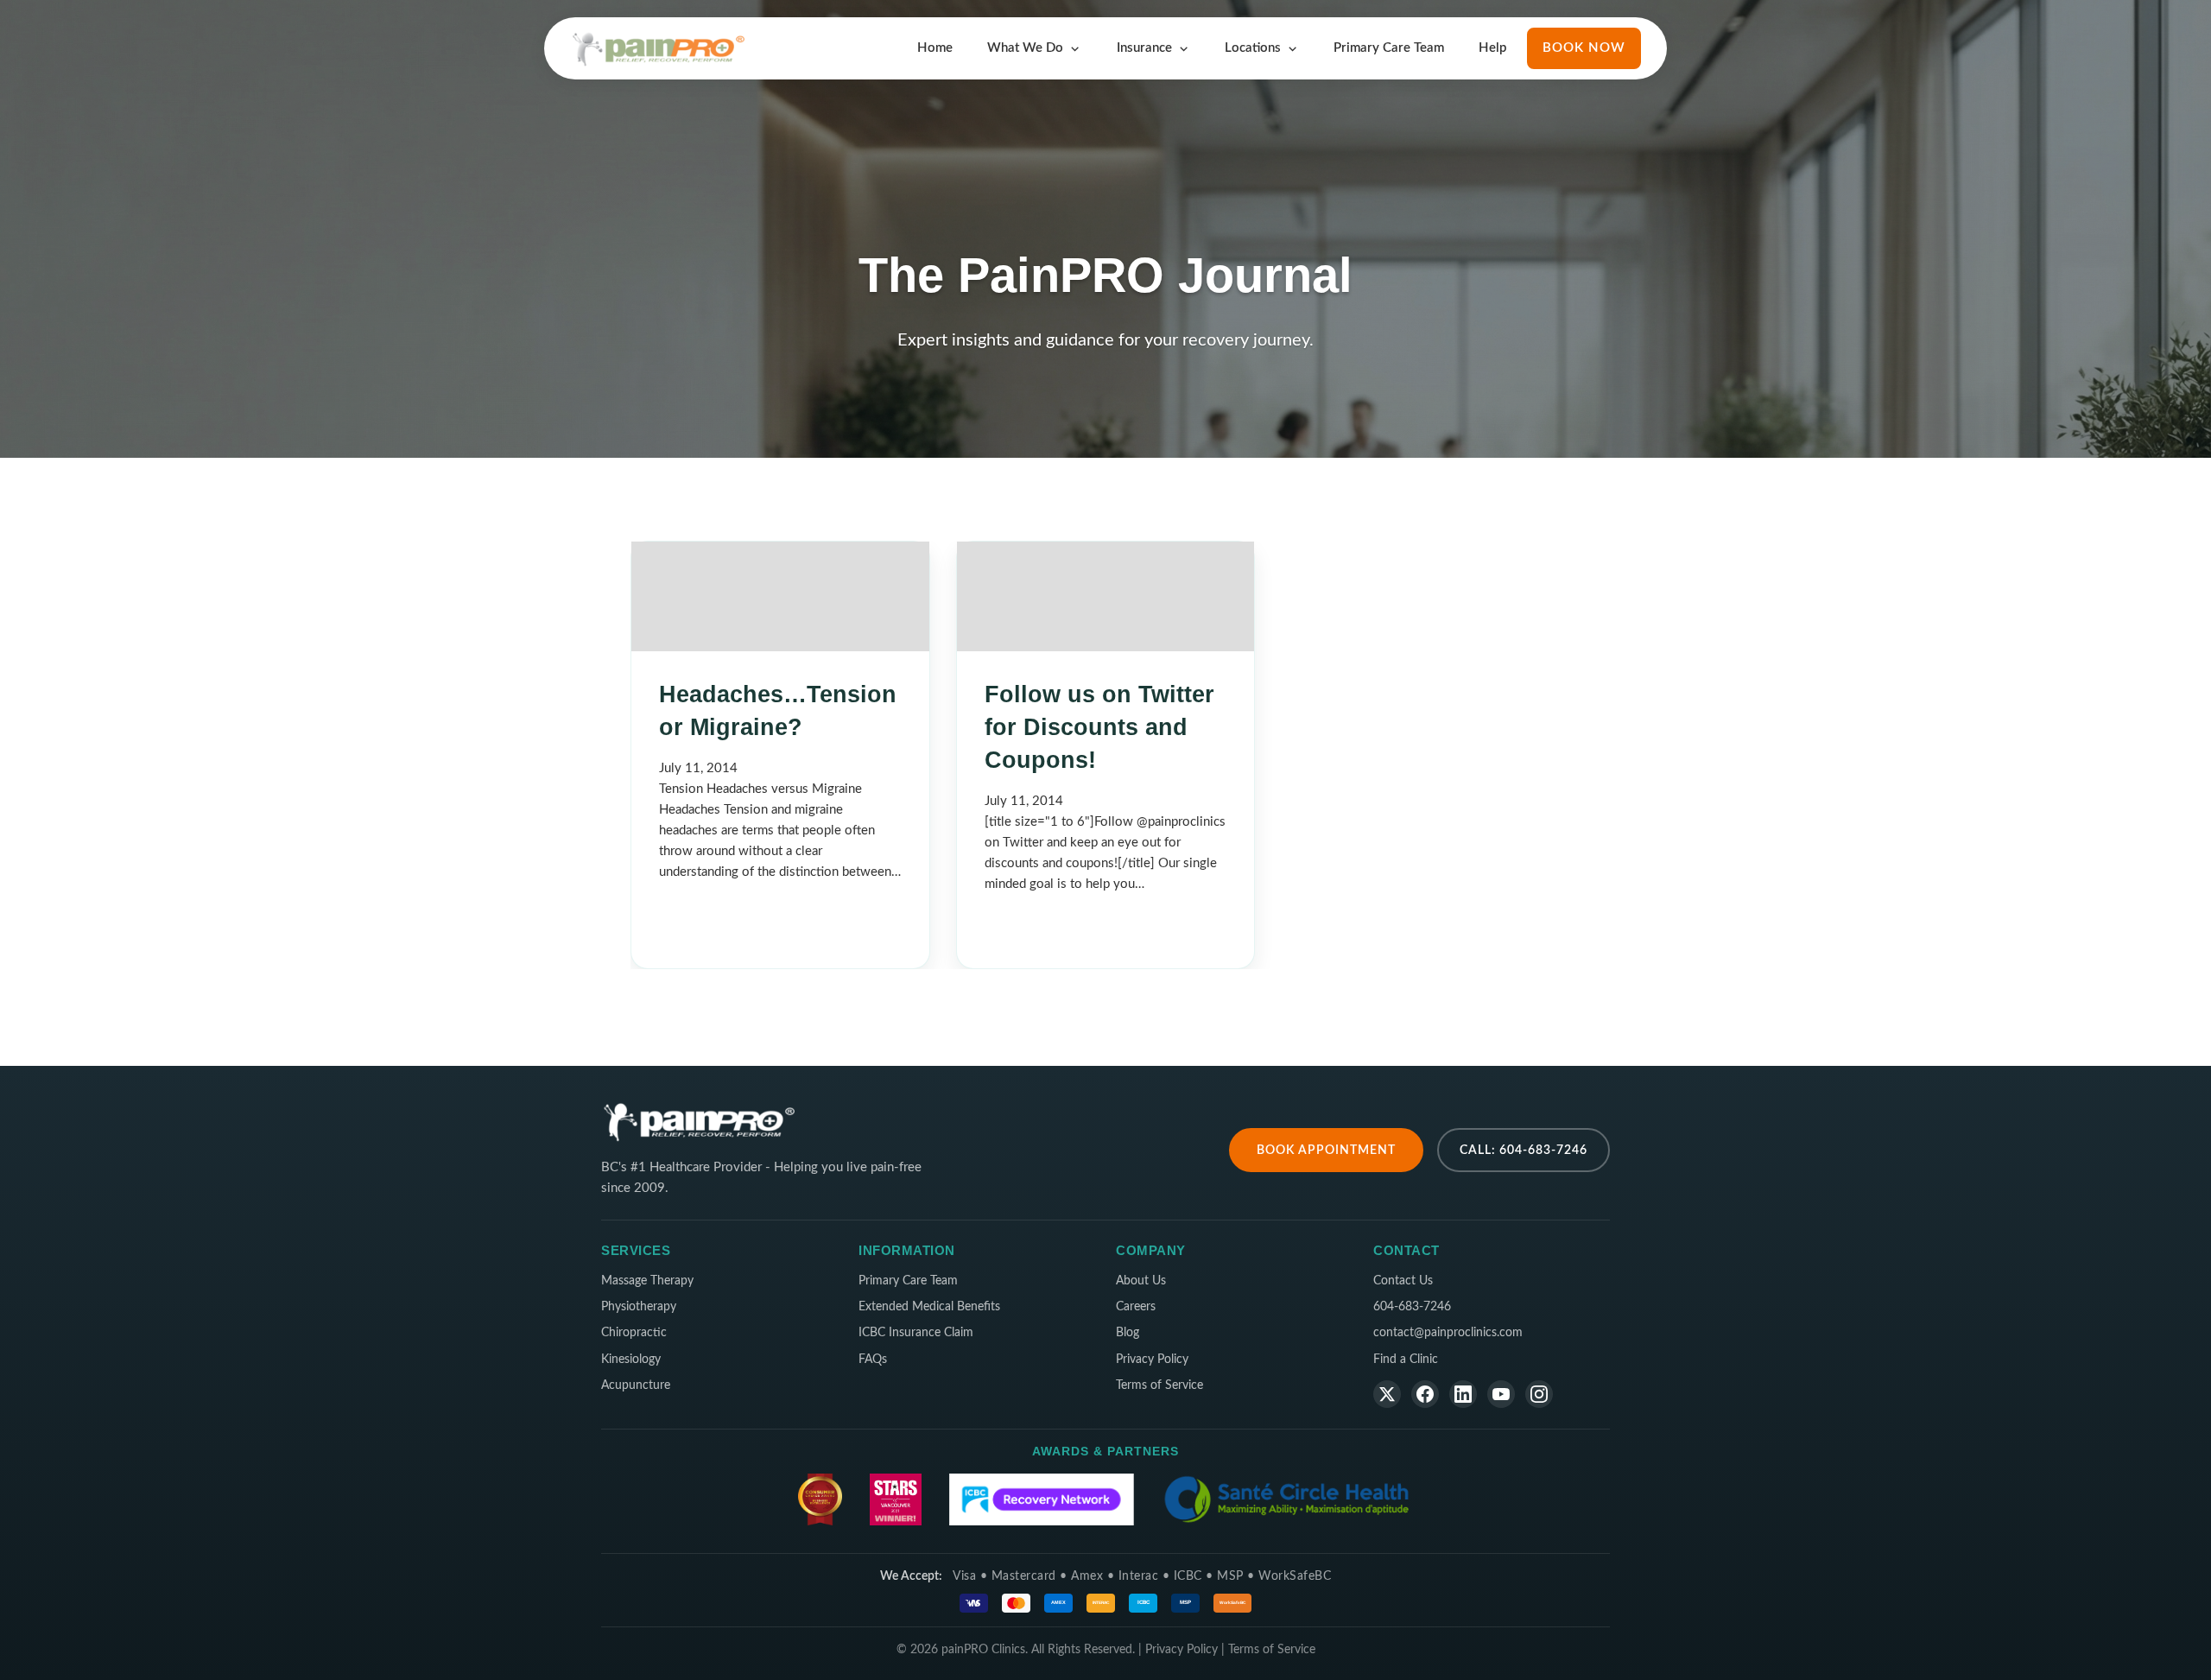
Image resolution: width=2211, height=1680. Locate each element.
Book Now (1584, 48)
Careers (1136, 1307)
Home (935, 48)
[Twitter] (1387, 1394)
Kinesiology (631, 1360)
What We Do (1025, 48)
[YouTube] (1501, 1394)
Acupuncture (636, 1385)
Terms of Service (1159, 1385)
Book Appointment (1326, 1150)
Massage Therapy (647, 1281)
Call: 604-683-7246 (1524, 1150)
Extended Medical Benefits (929, 1307)
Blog (1128, 1333)
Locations (1253, 48)
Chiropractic (634, 1333)
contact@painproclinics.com (1448, 1333)
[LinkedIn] (1463, 1394)
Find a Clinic (1406, 1360)
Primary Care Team (1389, 48)
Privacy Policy (1152, 1360)
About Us (1141, 1281)
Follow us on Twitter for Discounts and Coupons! (1099, 727)
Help (1492, 48)
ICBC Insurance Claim (916, 1333)
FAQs (873, 1360)
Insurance (1144, 48)
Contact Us (1403, 1281)
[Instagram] (1539, 1394)
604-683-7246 (1412, 1307)
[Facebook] (1425, 1394)
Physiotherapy (639, 1307)
